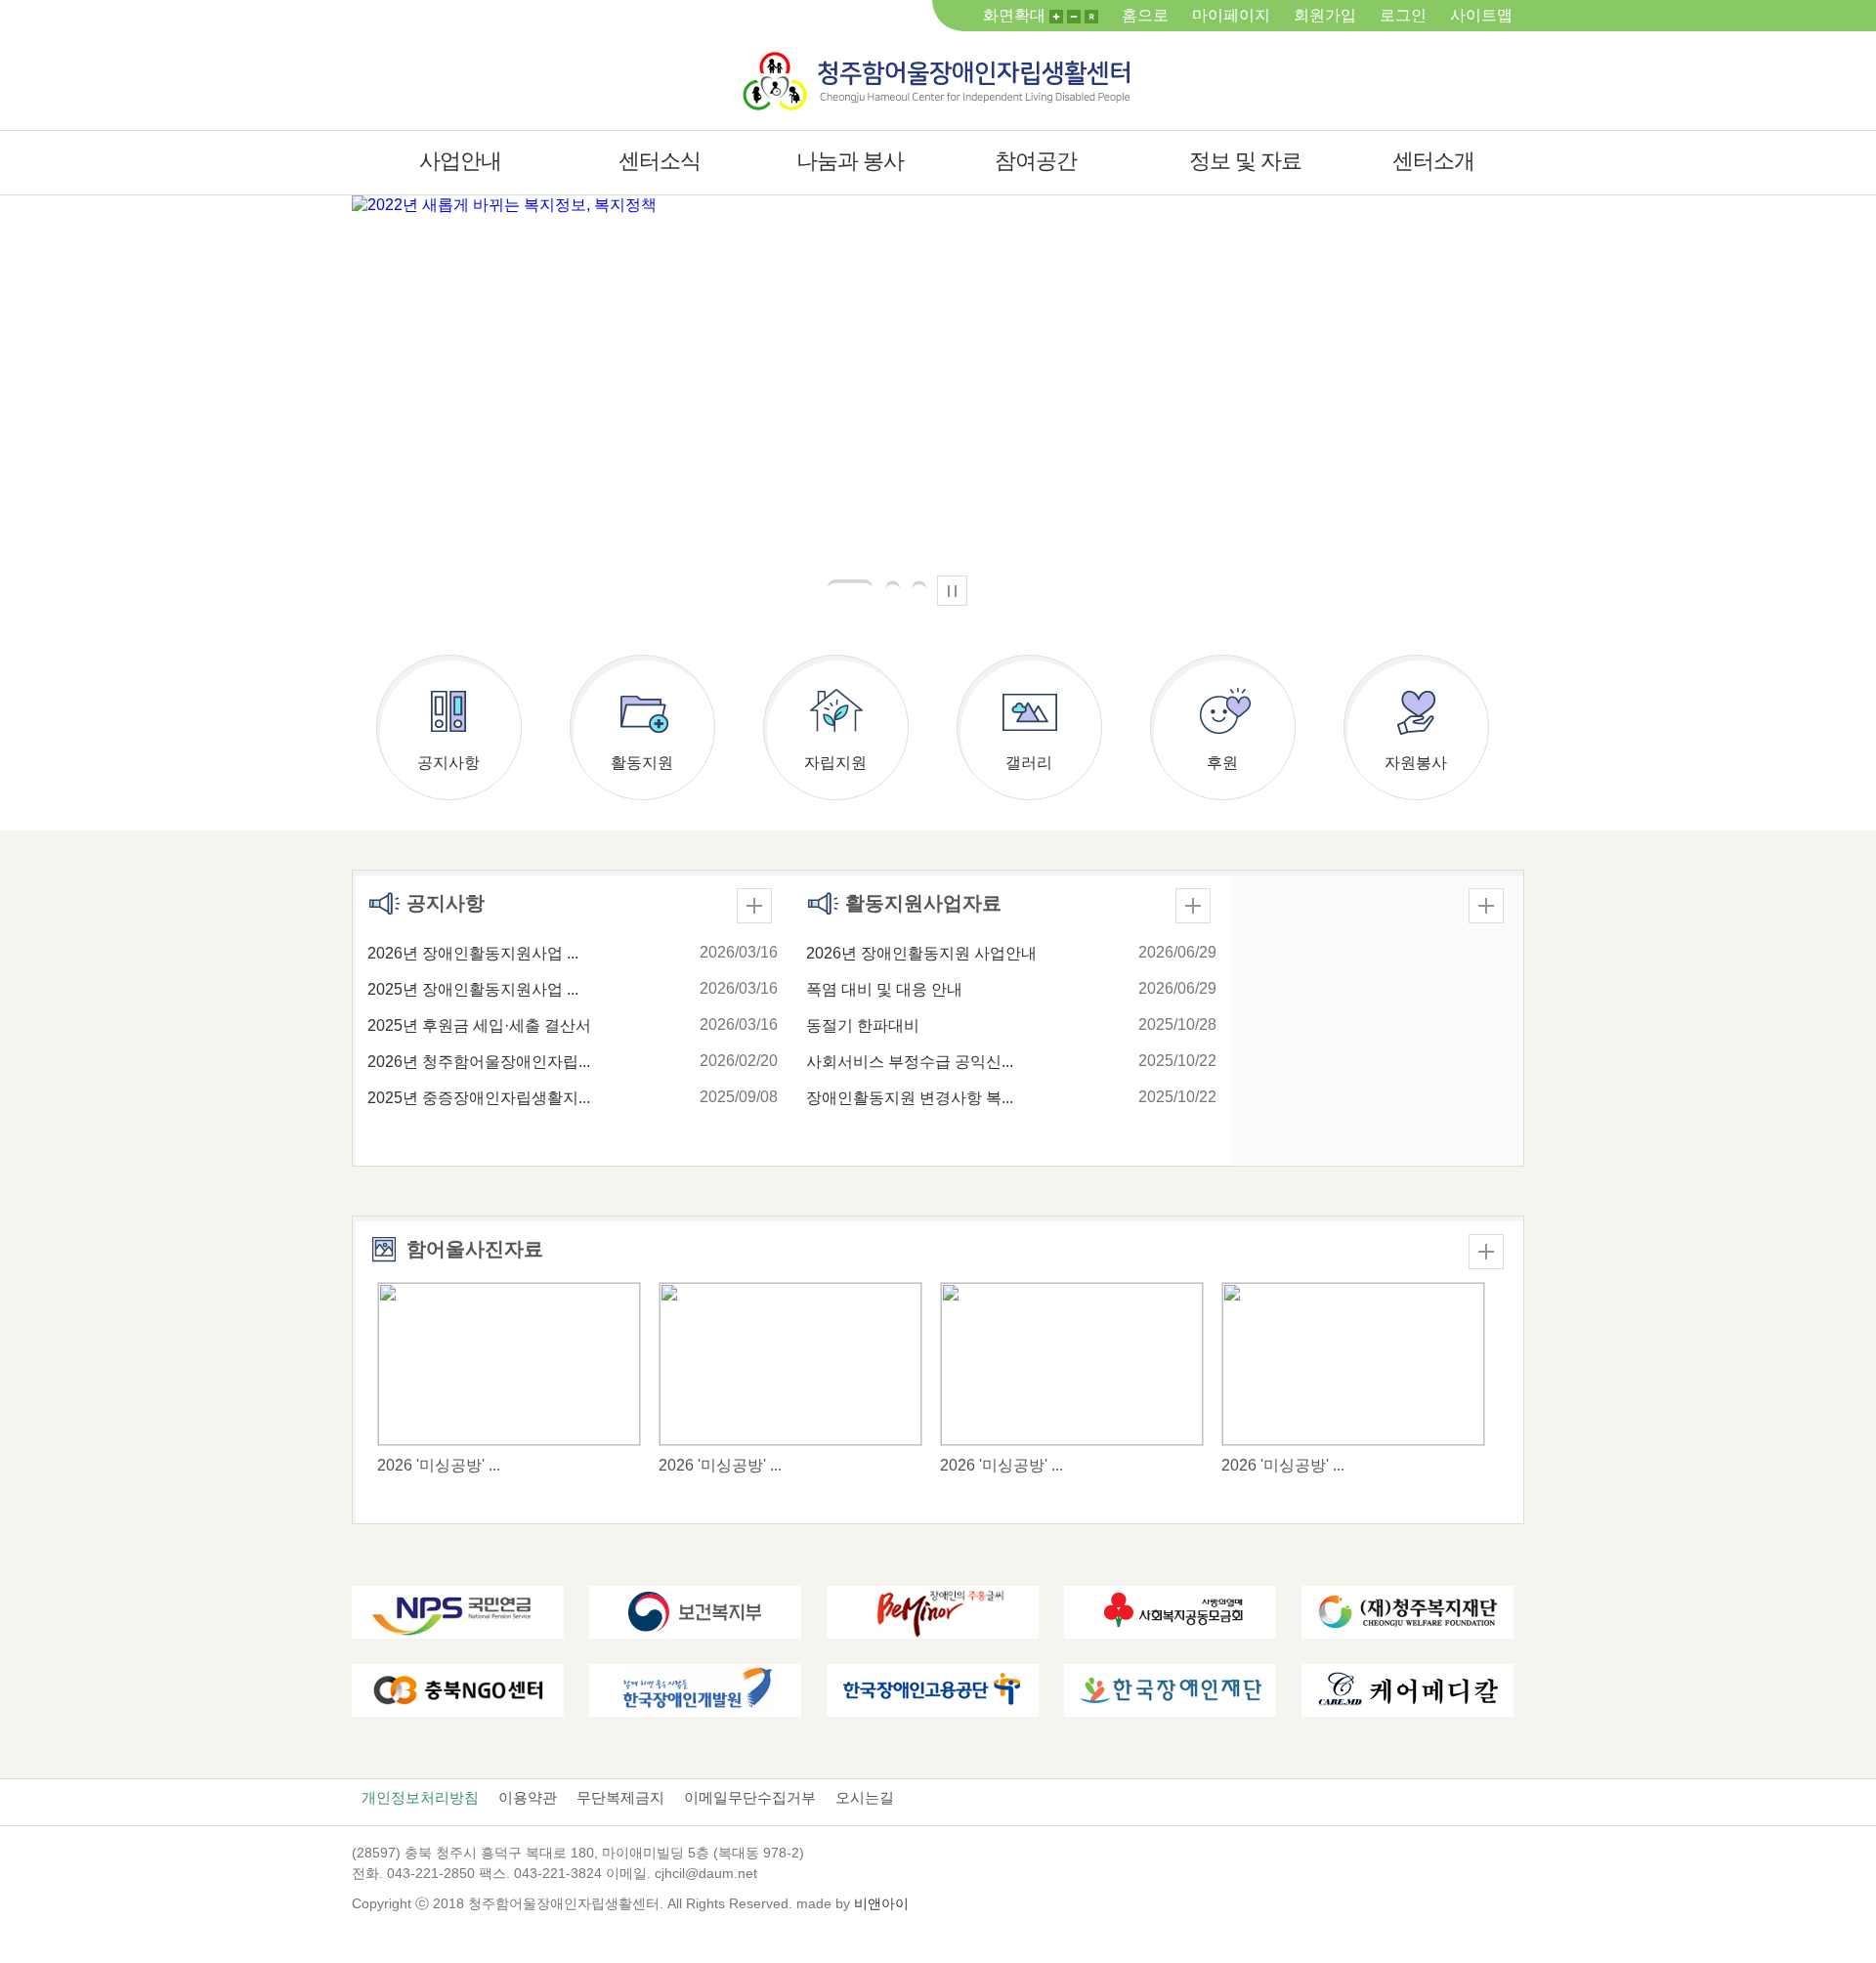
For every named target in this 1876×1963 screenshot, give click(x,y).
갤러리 (1029, 763)
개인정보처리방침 (420, 1797)
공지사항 (448, 763)
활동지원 (642, 763)
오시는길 (865, 1797)
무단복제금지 (620, 1797)
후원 (1222, 763)
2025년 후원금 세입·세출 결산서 (479, 1025)
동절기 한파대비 (863, 1025)
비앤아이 (881, 1903)
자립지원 (835, 763)
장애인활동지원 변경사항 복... (910, 1098)
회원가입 (1325, 15)
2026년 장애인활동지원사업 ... (473, 953)
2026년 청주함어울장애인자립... (479, 1062)
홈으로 (1145, 15)
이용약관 (528, 1797)
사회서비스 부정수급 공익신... (910, 1062)
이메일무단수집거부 (750, 1797)
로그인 (1403, 15)
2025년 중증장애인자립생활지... (479, 1098)
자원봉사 (1416, 763)
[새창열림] (458, 1611)
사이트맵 (1481, 15)
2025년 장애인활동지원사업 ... (473, 989)
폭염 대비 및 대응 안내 (884, 989)
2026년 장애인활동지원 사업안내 (921, 953)
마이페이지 (1231, 15)
